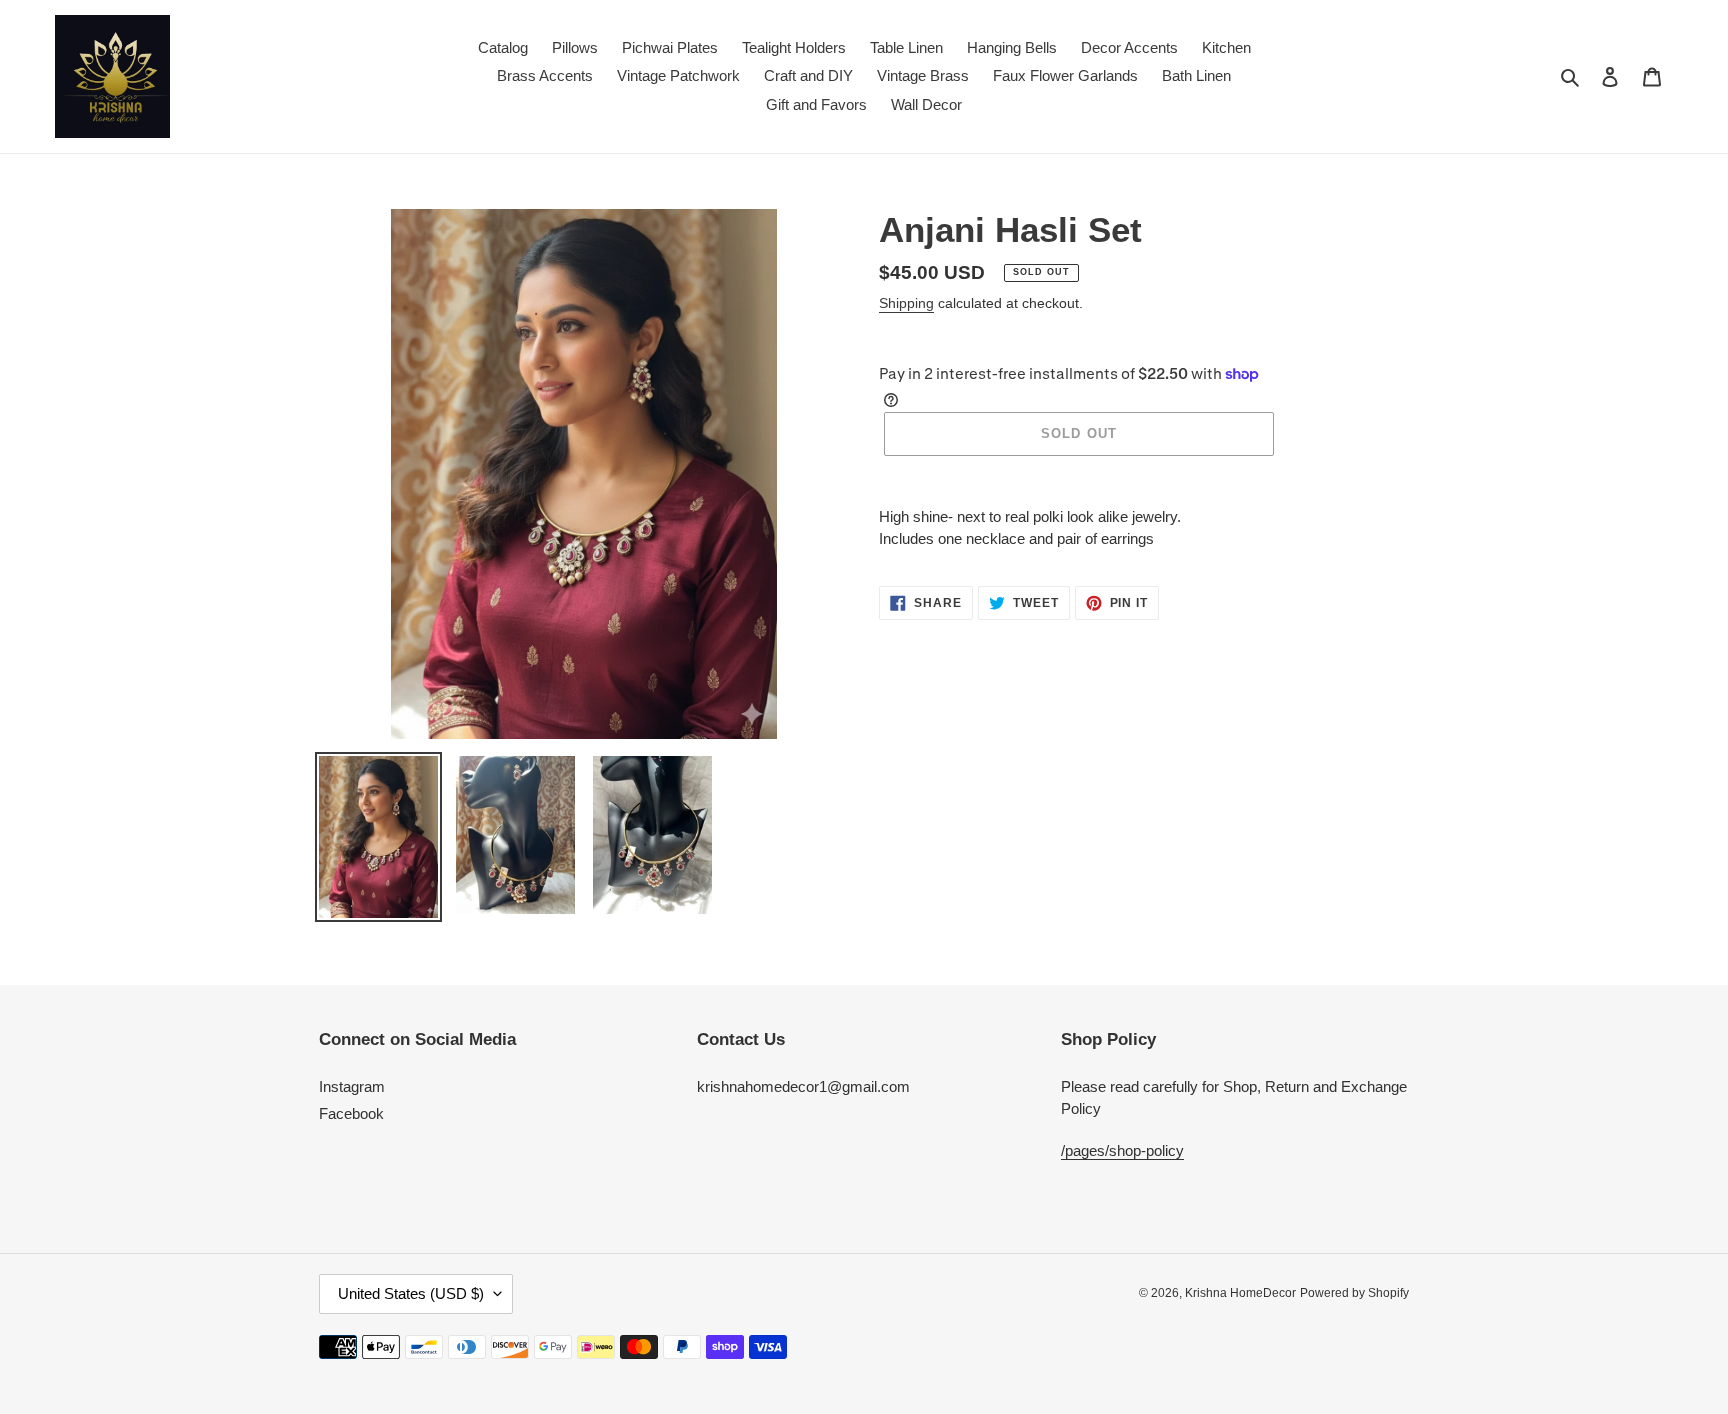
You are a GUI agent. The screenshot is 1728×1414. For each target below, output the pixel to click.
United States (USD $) (411, 1293)
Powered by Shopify (1354, 1293)
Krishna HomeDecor (1240, 1293)
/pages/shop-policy (1122, 1150)
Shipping (906, 303)
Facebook (351, 1113)
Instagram (352, 1086)
